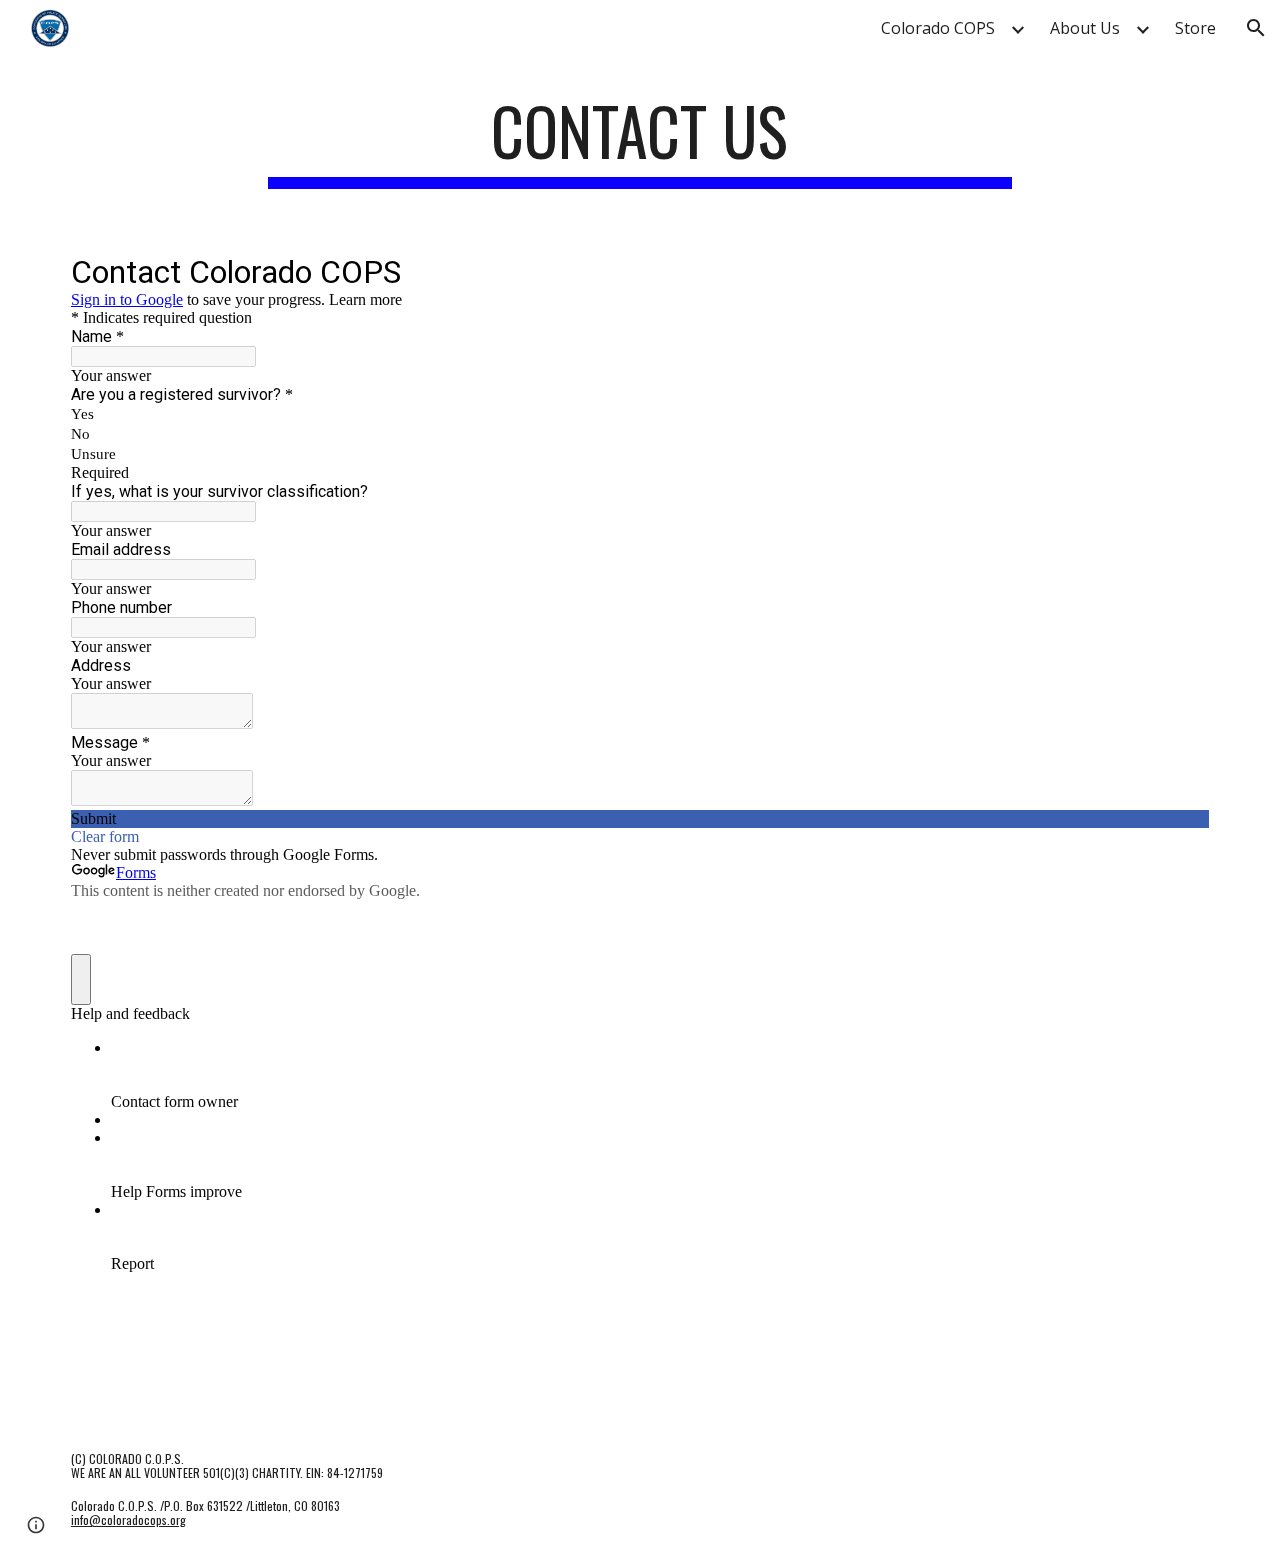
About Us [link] (1085, 28)
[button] (1256, 28)
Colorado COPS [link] (938, 28)
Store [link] (1195, 28)
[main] (640, 140)
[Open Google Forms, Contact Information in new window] (1179, 271)
